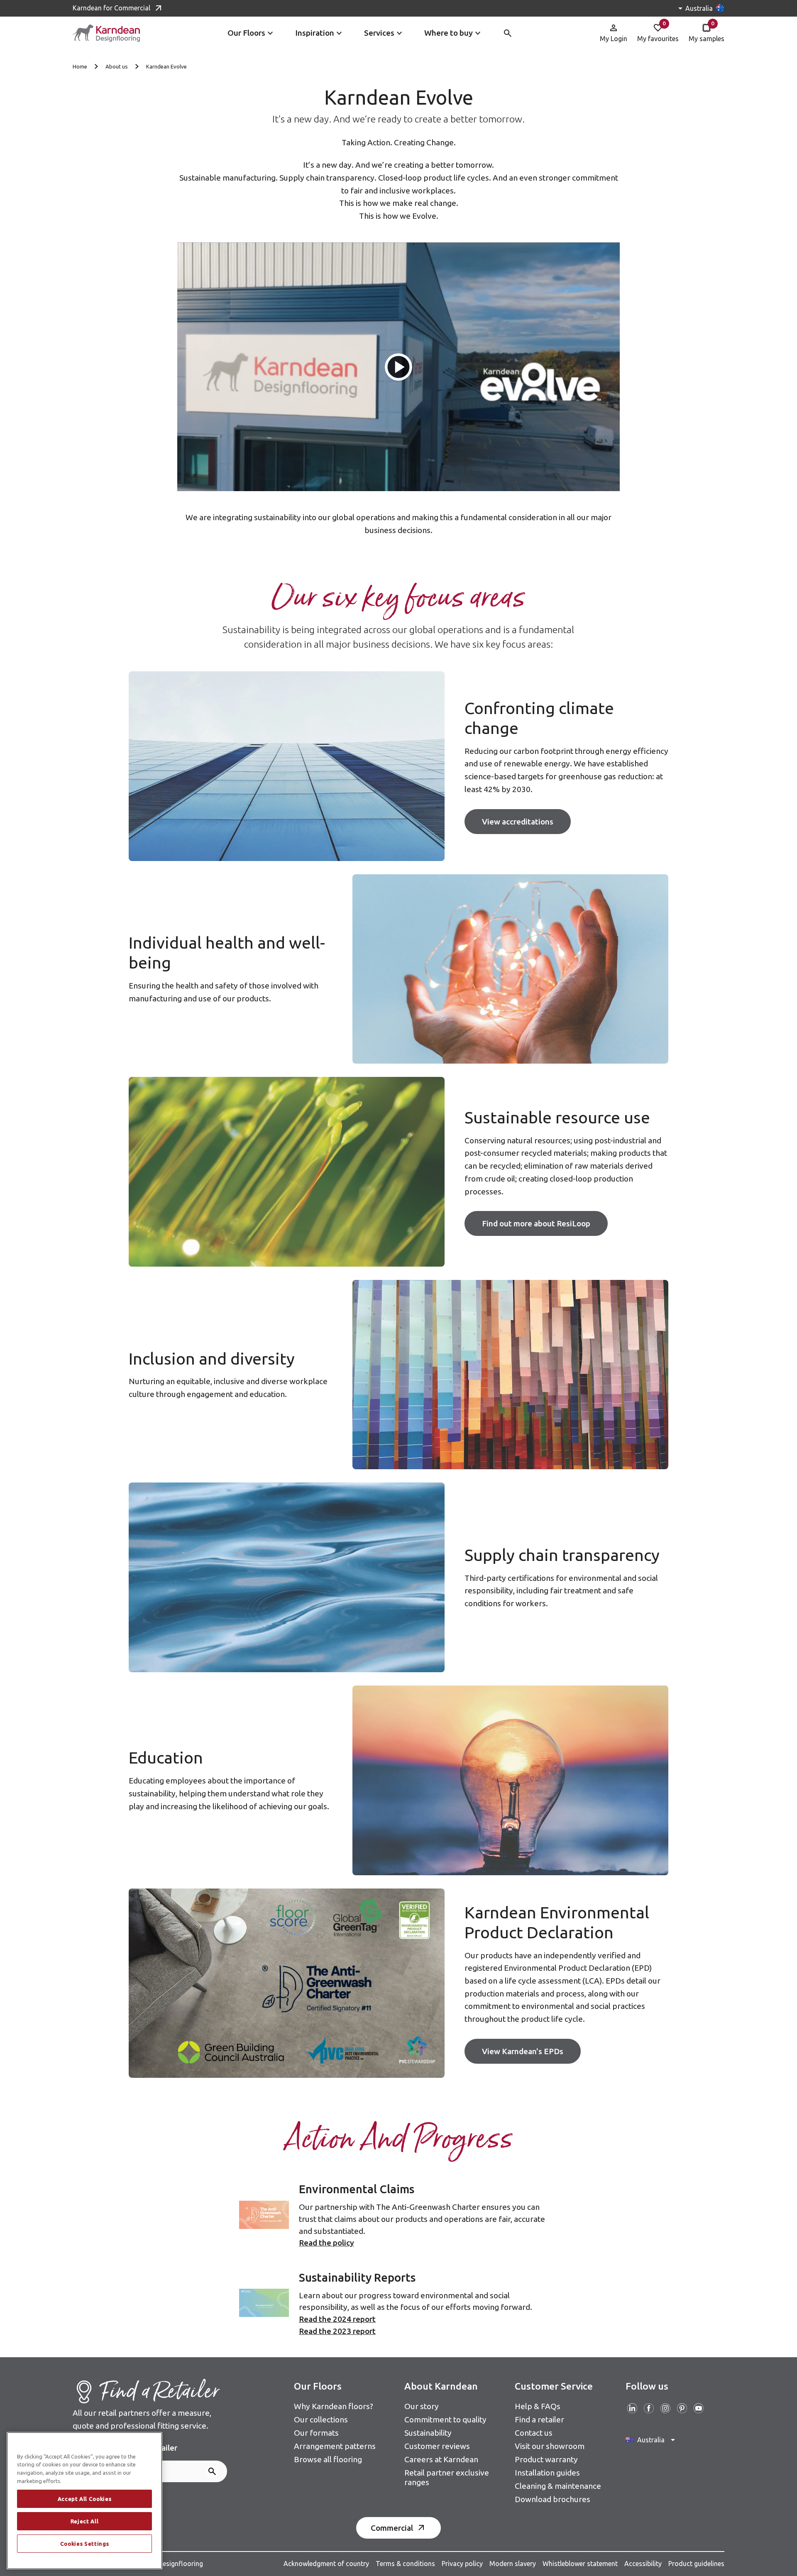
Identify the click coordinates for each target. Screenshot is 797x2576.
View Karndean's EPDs (523, 2051)
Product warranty (546, 2459)
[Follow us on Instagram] (665, 2408)
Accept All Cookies (85, 2499)
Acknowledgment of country (326, 2564)
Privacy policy (462, 2564)
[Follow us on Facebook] (649, 2408)
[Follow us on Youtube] (699, 2408)
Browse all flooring (328, 2459)
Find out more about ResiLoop (536, 1223)
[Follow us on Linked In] (632, 2408)
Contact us (534, 2433)
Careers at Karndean (441, 2459)
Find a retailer (539, 2419)
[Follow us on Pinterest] (682, 2408)
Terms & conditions (405, 2564)
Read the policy (326, 2243)
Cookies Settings (85, 2544)
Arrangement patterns (335, 2446)
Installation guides (547, 2473)
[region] (84, 2501)
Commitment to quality (445, 2419)
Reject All (85, 2521)
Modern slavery (513, 2564)
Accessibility (643, 2564)
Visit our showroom (550, 2446)
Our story (422, 2406)
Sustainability (428, 2433)
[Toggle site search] (508, 33)
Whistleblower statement (580, 2564)
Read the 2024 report (337, 2319)
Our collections (321, 2419)
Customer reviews (437, 2446)
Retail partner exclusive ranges (447, 2477)
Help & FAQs (538, 2406)
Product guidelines (696, 2564)
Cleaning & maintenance (558, 2486)
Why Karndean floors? (334, 2406)
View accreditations (518, 822)
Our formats (316, 2433)
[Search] (212, 2471)
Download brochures (553, 2499)
